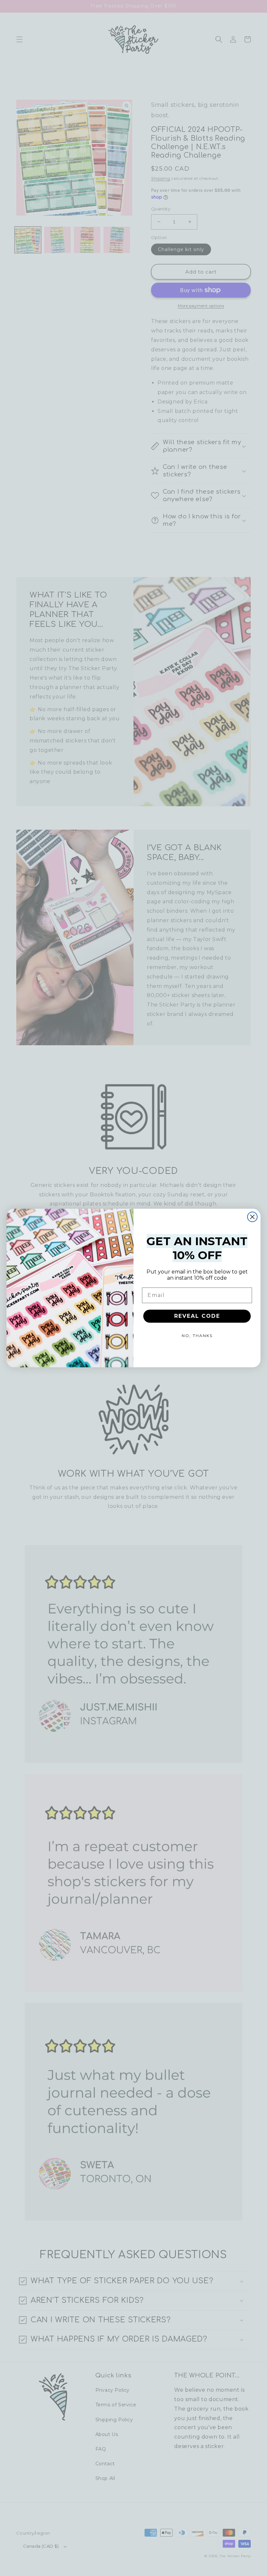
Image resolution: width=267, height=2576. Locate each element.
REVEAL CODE (197, 1316)
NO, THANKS (197, 1336)
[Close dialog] (252, 1217)
